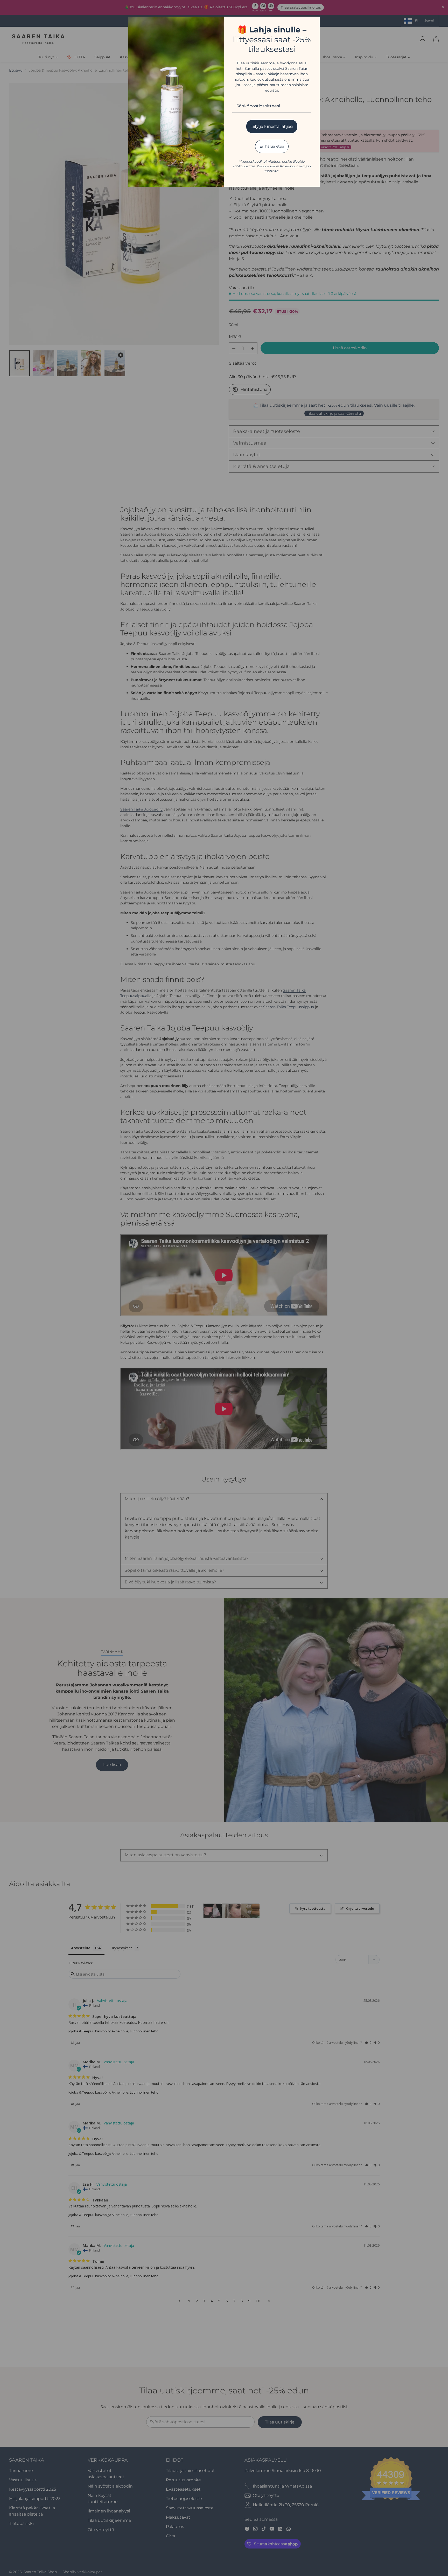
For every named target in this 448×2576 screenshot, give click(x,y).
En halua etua (272, 146)
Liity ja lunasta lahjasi (272, 126)
